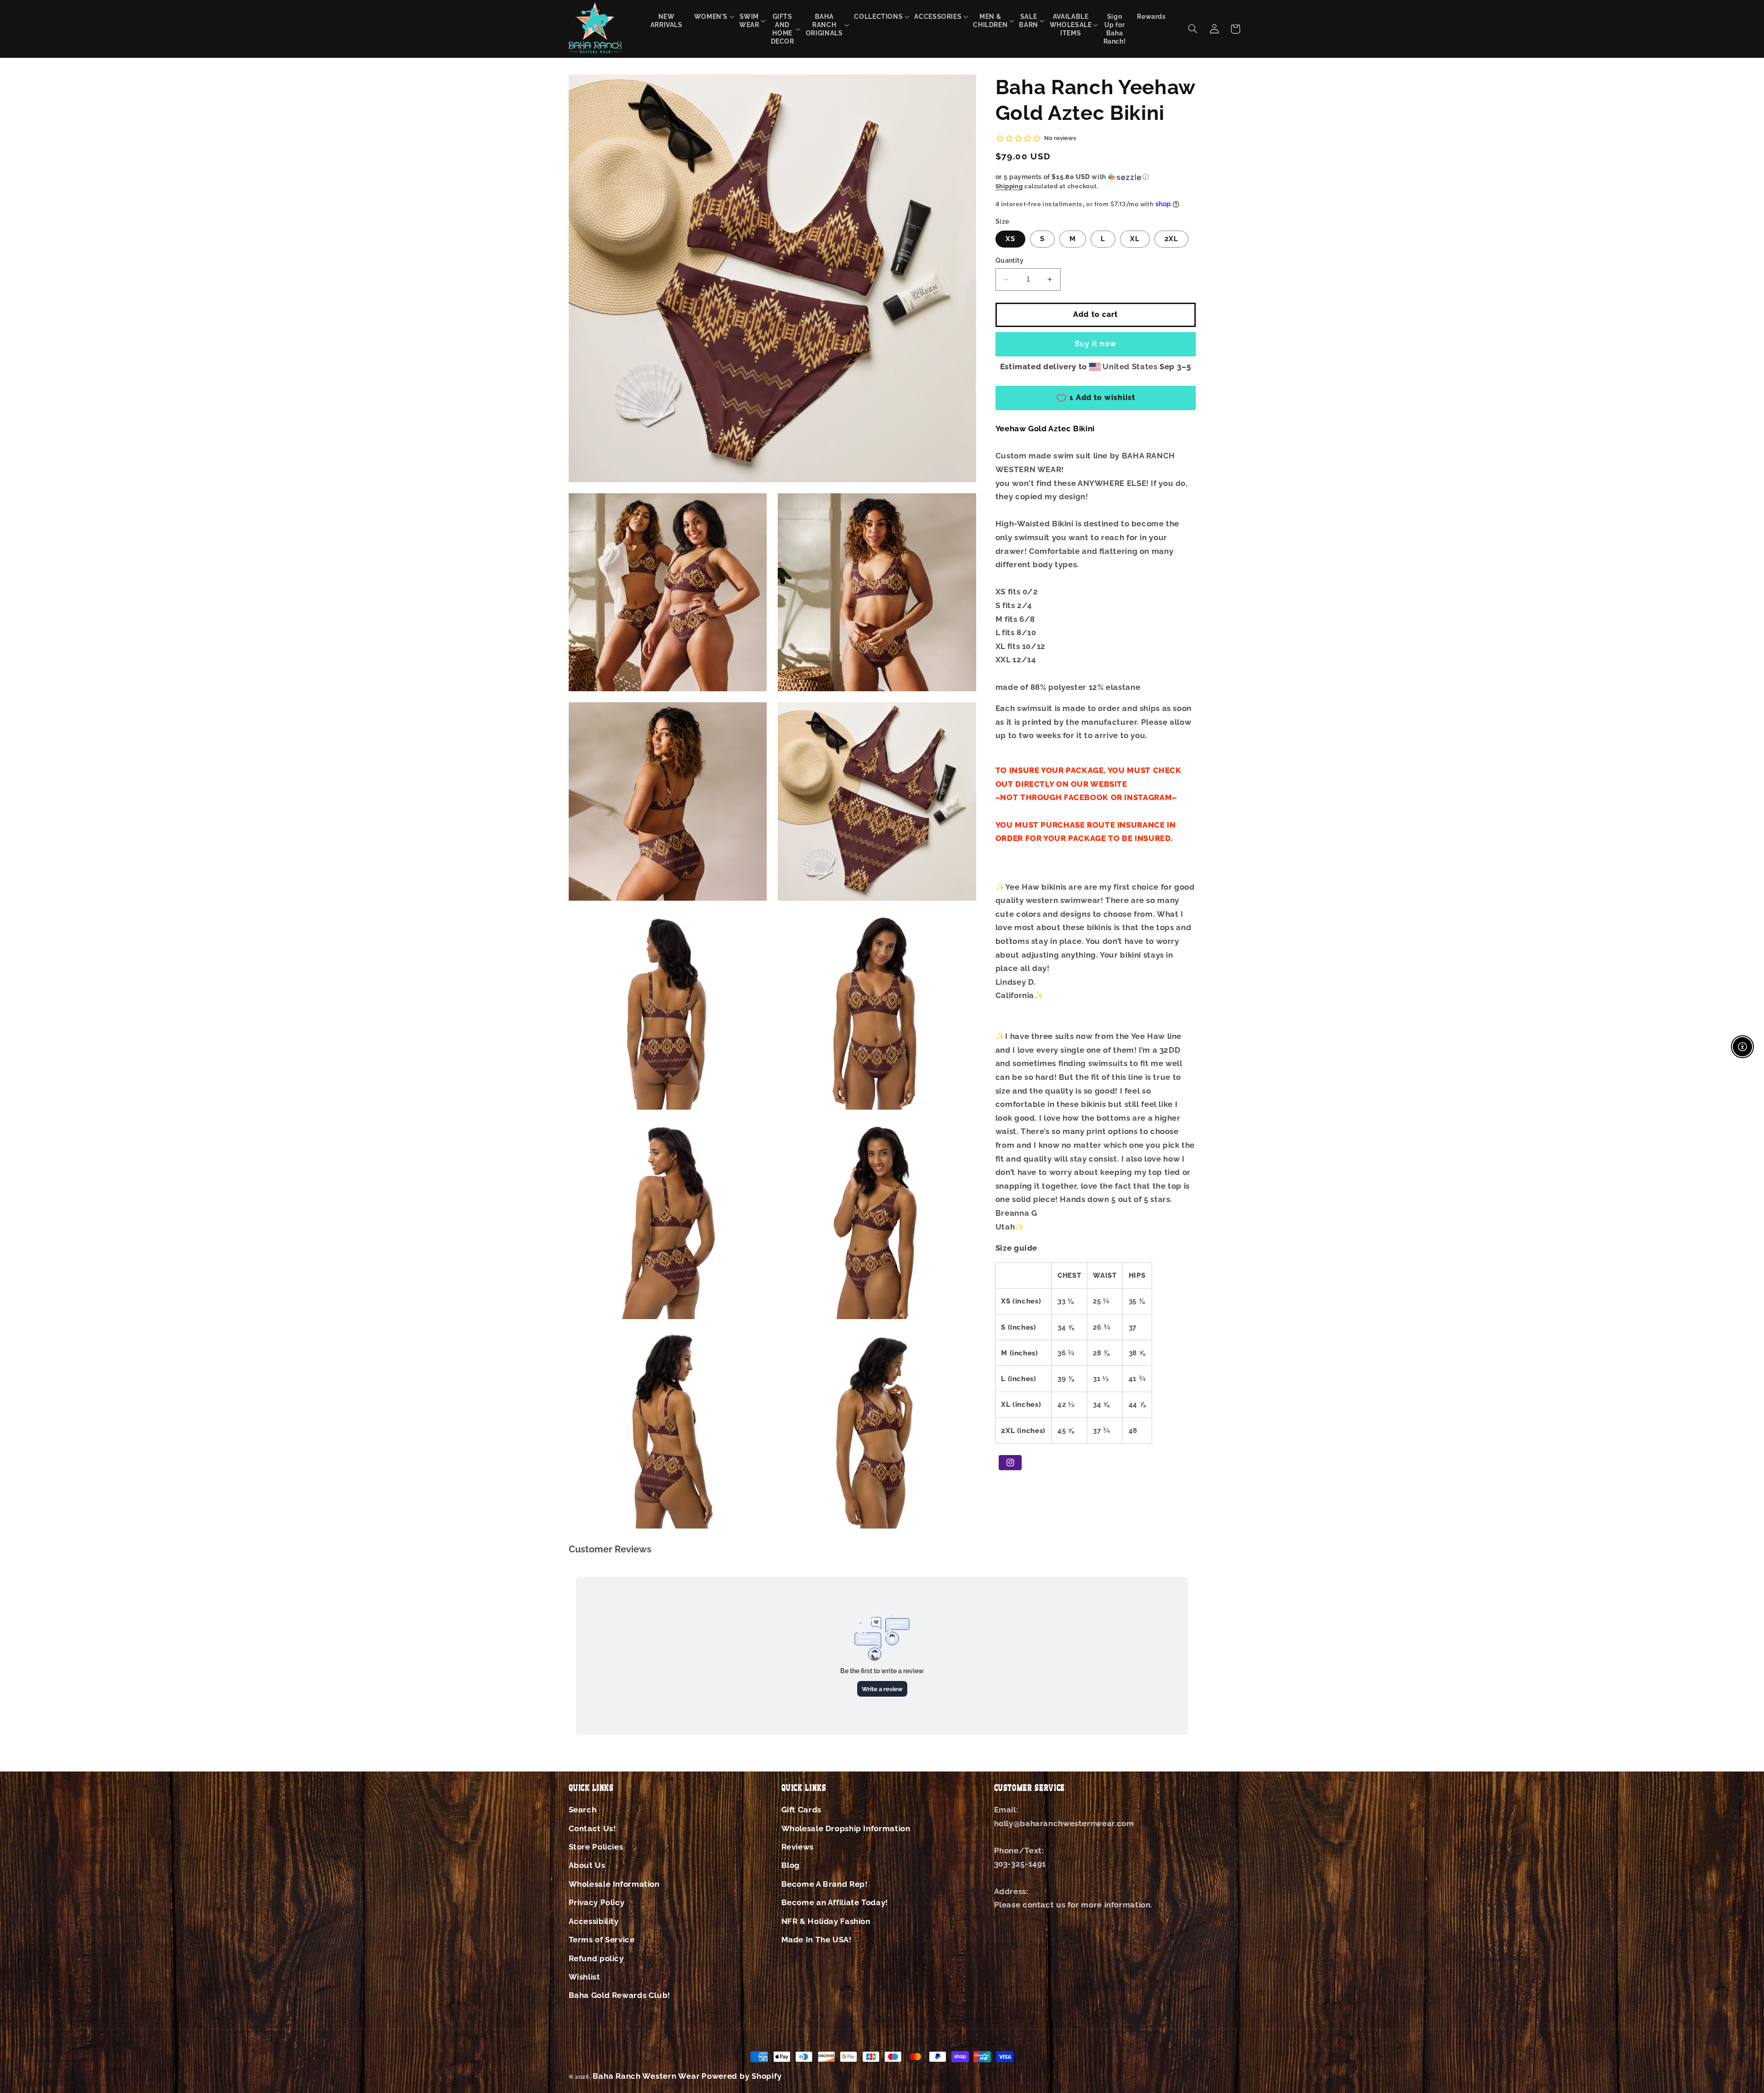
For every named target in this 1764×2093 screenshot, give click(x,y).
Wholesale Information (614, 1884)
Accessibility (594, 1921)
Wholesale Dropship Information (846, 1828)
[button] (711, 16)
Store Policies (596, 1847)
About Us (587, 1865)
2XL (1171, 239)
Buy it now (1096, 344)
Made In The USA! (817, 1940)
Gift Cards (801, 1810)
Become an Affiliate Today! (835, 1902)
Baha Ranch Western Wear (646, 2076)
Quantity (1009, 261)
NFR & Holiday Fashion (826, 1921)
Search (583, 1810)
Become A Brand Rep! (825, 1884)
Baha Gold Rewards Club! (620, 1995)
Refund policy (596, 1958)
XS (1010, 239)
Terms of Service (602, 1940)
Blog (791, 1865)
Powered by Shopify (741, 2076)
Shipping (1009, 186)
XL (1135, 239)
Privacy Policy (597, 1902)
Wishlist (585, 1977)
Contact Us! (592, 1828)
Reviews (797, 1847)
